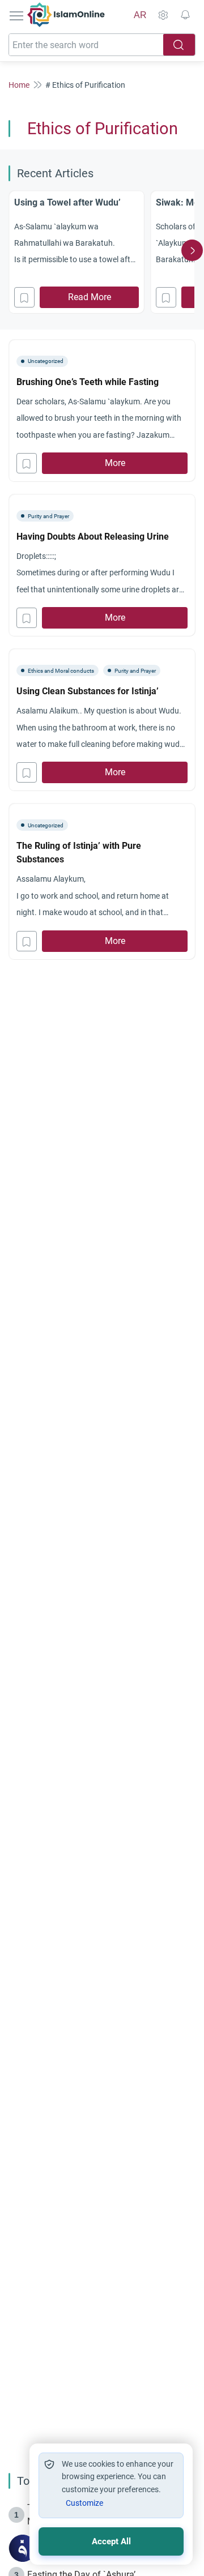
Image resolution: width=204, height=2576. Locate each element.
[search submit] (179, 45)
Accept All (111, 2541)
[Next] (192, 250)
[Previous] (12, 250)
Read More (90, 297)
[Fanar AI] (23, 2548)
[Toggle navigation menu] (17, 15)
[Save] (24, 297)
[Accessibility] (163, 15)
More (115, 463)
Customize (84, 2503)
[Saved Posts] (185, 15)
